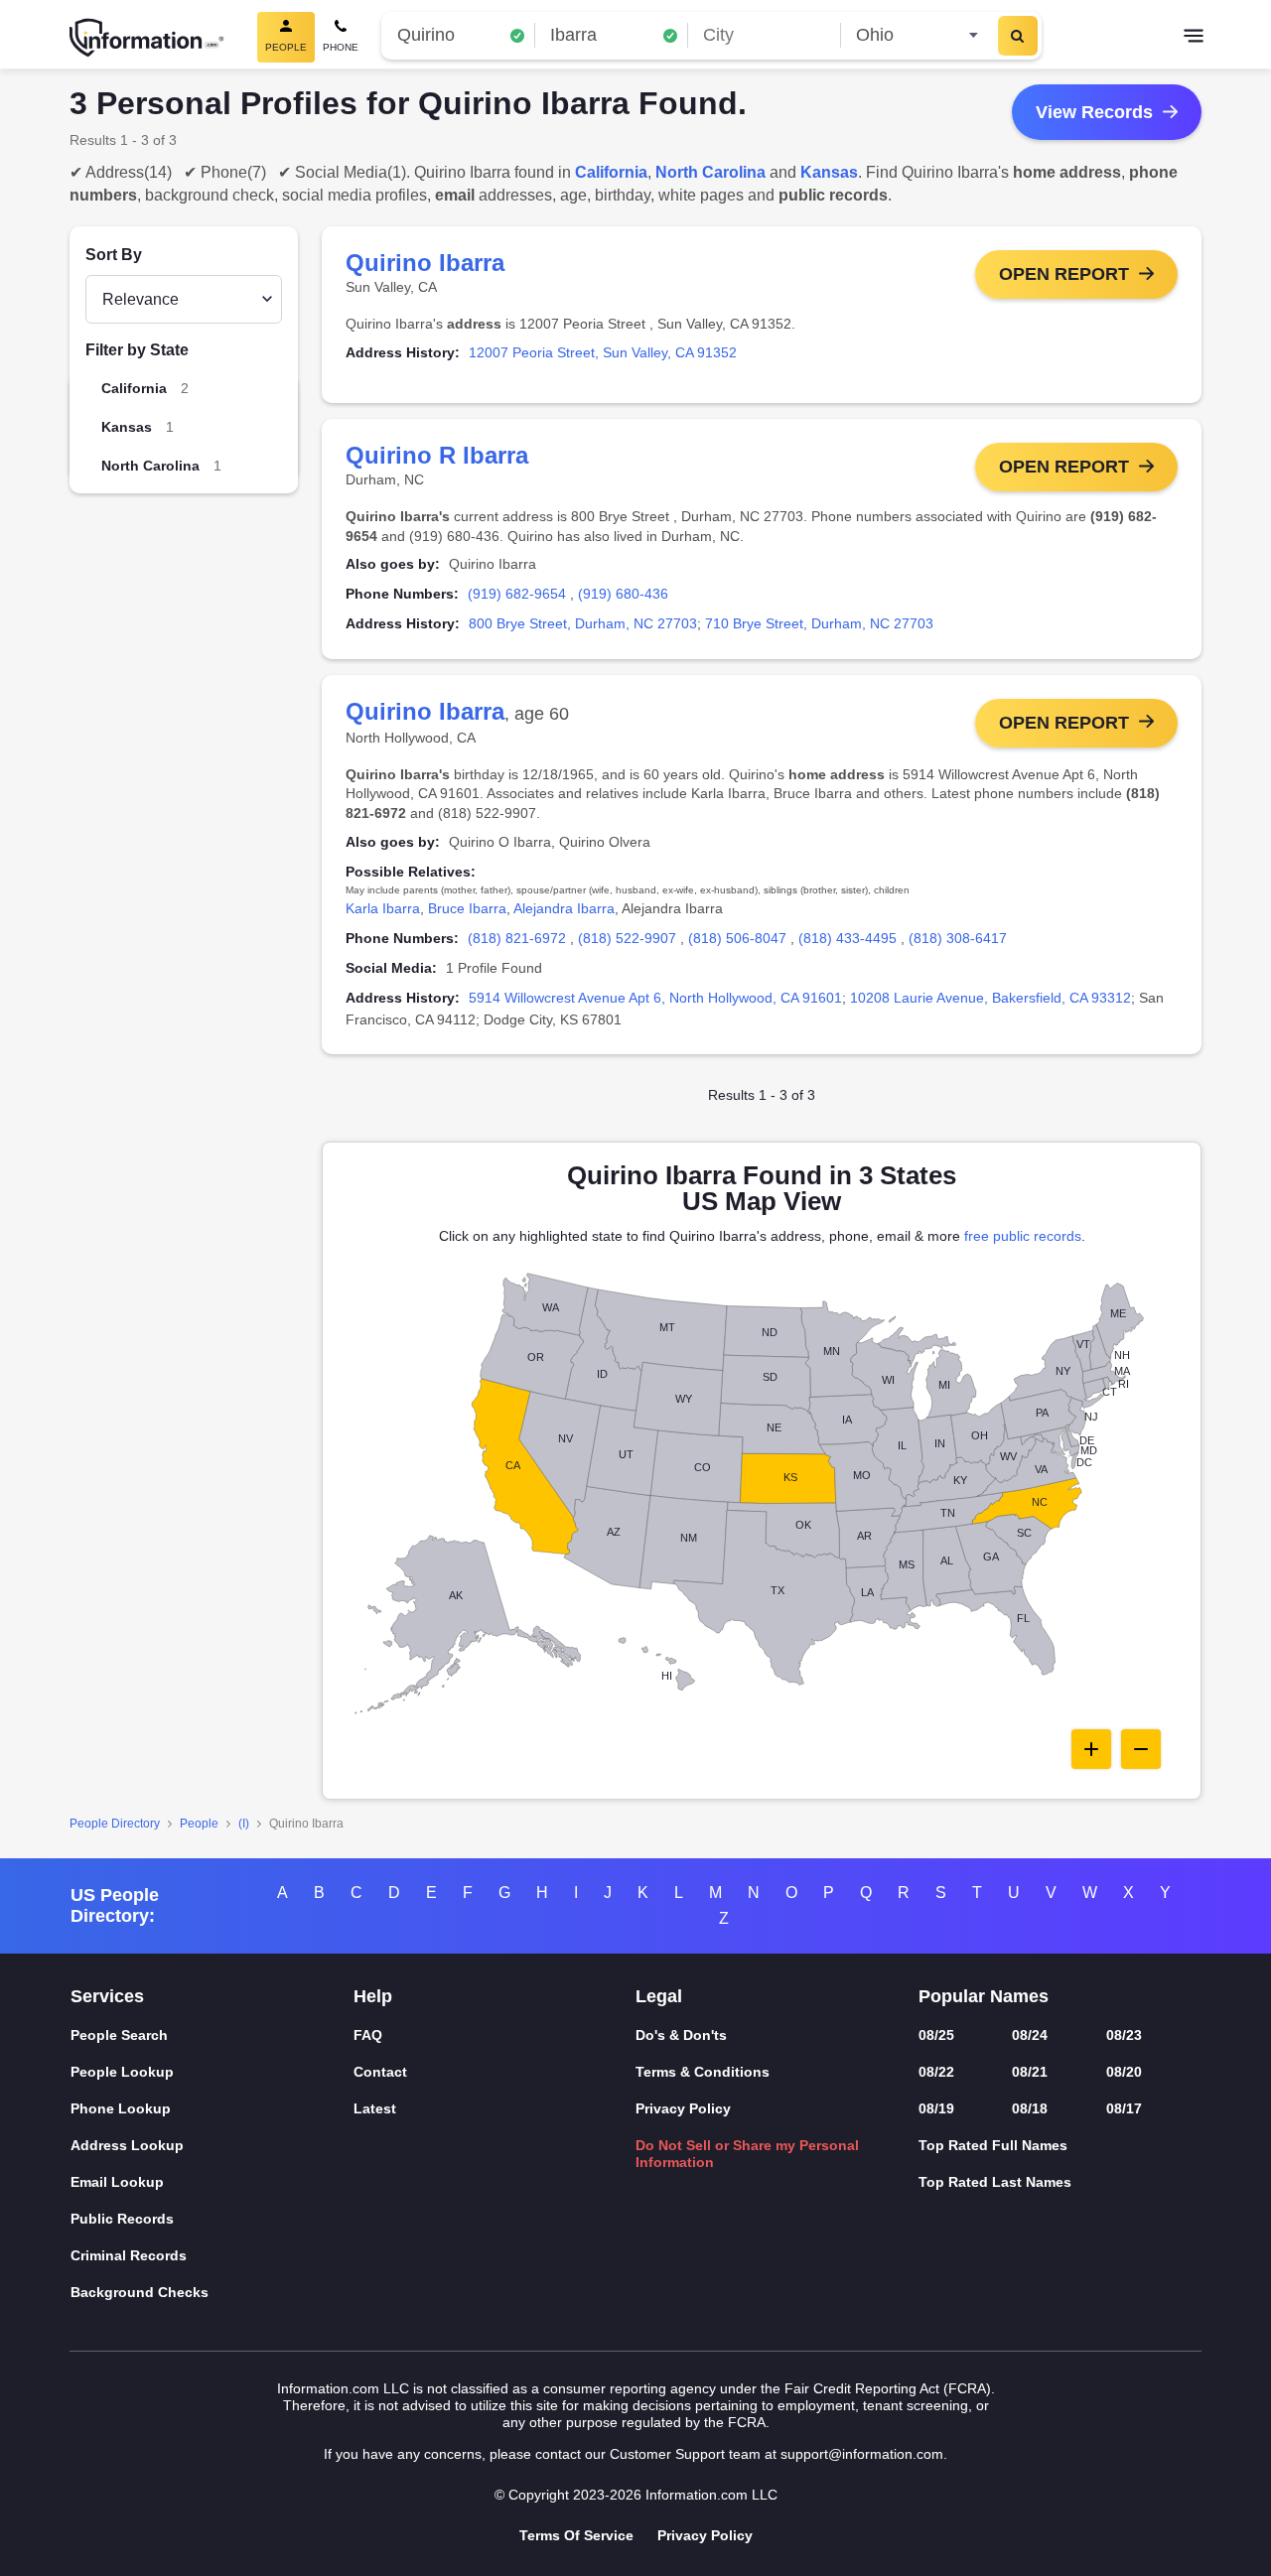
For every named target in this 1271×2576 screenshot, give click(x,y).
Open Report (1064, 274)
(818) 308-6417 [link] (958, 938)
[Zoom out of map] (1141, 1749)
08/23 (1124, 2035)
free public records (1023, 1236)
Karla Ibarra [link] (383, 908)
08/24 (1030, 2035)
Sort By (114, 255)
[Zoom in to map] (1091, 1749)
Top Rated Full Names (993, 2145)
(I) (244, 1824)
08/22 (936, 2072)
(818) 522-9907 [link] (627, 938)
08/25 (936, 2035)
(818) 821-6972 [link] (517, 938)
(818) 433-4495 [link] (847, 938)
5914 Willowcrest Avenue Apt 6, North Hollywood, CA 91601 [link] (655, 998)
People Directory (115, 1824)
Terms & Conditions (703, 2072)
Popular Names (984, 1996)
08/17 (1124, 2108)
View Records (1094, 112)
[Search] (1018, 36)
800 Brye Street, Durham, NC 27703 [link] (583, 623)
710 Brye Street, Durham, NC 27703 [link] (819, 623)
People (199, 1824)
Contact (380, 2072)
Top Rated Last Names (995, 2182)
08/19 (936, 2108)
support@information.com (862, 2454)
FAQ (368, 2035)
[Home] (147, 38)
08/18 (1030, 2108)
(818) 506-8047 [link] (737, 938)
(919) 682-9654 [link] (517, 594)
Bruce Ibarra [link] (467, 908)
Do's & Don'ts (681, 2035)
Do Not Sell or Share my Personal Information (747, 2154)
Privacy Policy (683, 2108)
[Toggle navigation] (1194, 38)
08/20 (1124, 2072)
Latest (375, 2108)
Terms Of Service (576, 2535)
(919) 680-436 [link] (623, 594)
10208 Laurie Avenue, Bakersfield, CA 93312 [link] (990, 998)
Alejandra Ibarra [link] (564, 908)
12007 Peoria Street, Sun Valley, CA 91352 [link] (603, 352)
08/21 (1030, 2072)
